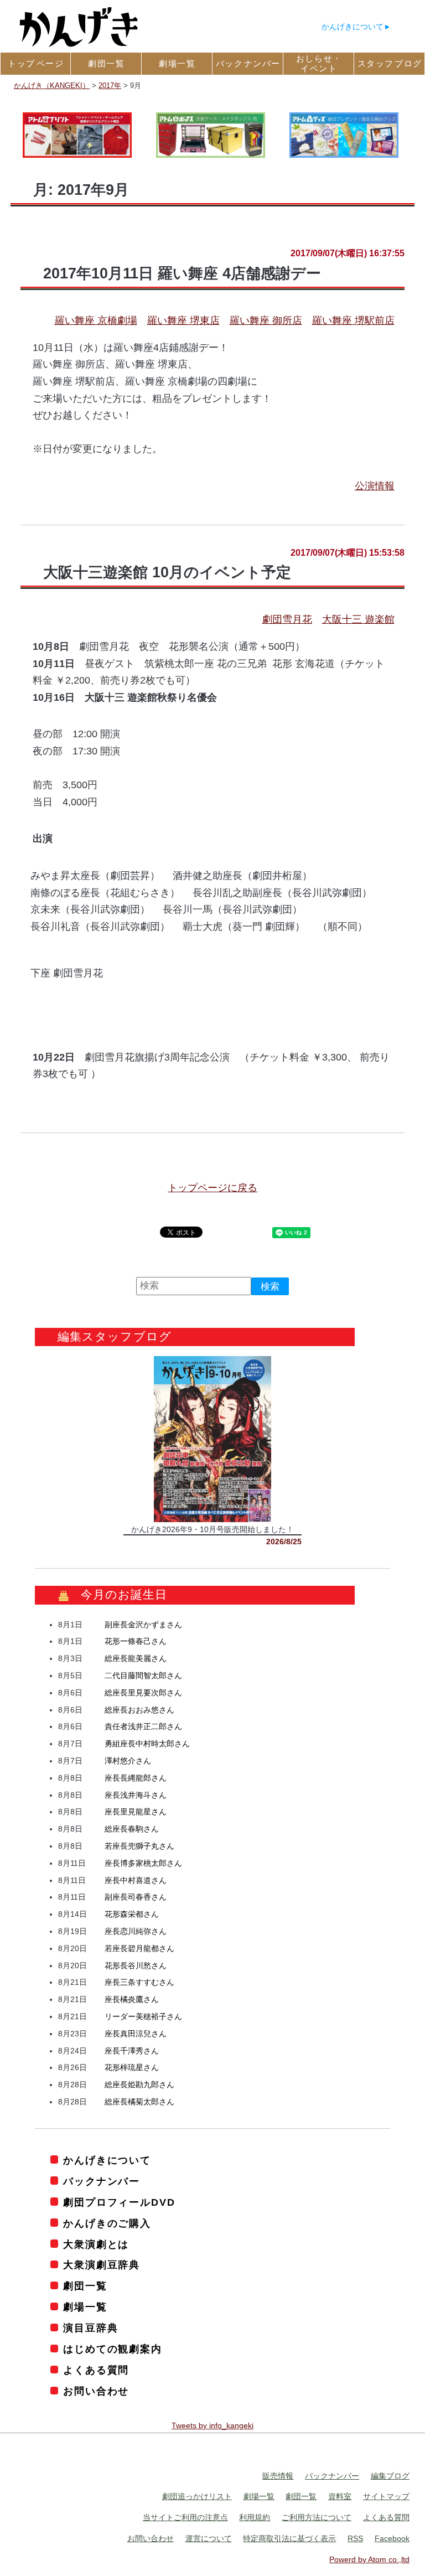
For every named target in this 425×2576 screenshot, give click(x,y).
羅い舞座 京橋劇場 (96, 320)
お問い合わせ (96, 2391)
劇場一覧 (85, 2307)
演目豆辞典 (90, 2328)
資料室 (340, 2496)
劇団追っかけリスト (197, 2496)
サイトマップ (386, 2496)
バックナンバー (102, 2181)
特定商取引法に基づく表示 (289, 2538)
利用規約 (255, 2517)
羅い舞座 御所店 (266, 320)
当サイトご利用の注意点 (185, 2517)
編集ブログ (390, 2475)
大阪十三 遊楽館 (358, 619)
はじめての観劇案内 (112, 2349)
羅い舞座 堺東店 (183, 320)
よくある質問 (96, 2370)
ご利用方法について (317, 2517)
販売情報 (278, 2475)
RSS (355, 2538)
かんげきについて (353, 27)
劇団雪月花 (287, 619)
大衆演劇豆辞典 (102, 2265)
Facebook (392, 2538)
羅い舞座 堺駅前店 (353, 320)
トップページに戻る (212, 1188)
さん (143, 1624)
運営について (209, 2538)
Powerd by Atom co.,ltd (369, 2559)
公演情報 (375, 486)
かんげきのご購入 (107, 2223)
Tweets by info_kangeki (212, 2425)
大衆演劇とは (96, 2244)
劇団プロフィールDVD (119, 2202)
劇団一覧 (85, 2286)
